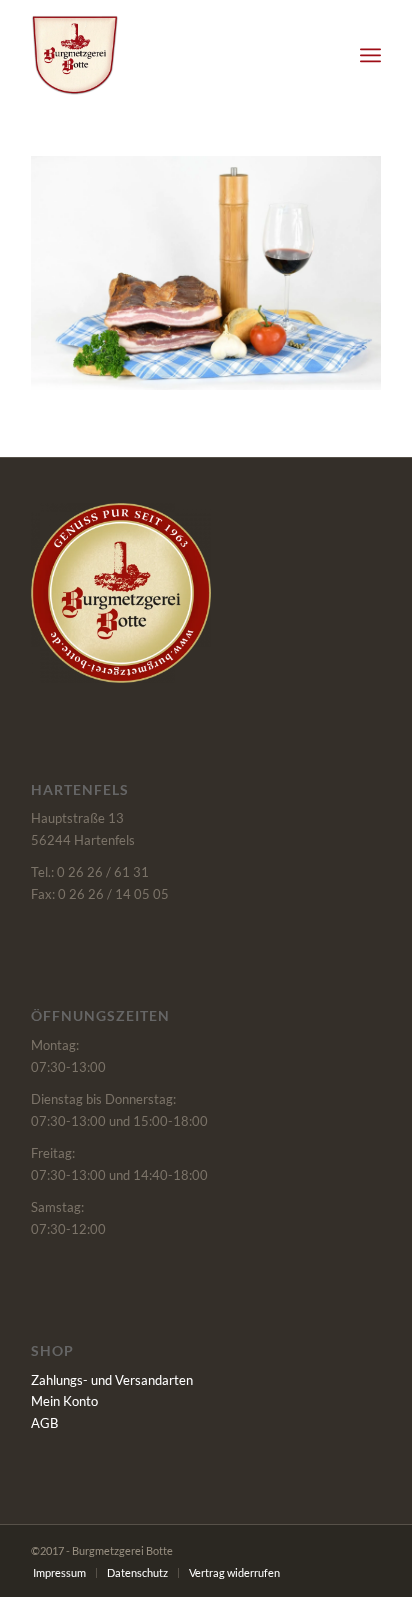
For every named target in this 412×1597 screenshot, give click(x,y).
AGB (44, 1423)
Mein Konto (64, 1401)
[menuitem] (370, 55)
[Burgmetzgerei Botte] (171, 55)
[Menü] (370, 55)
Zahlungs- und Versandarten (112, 1380)
